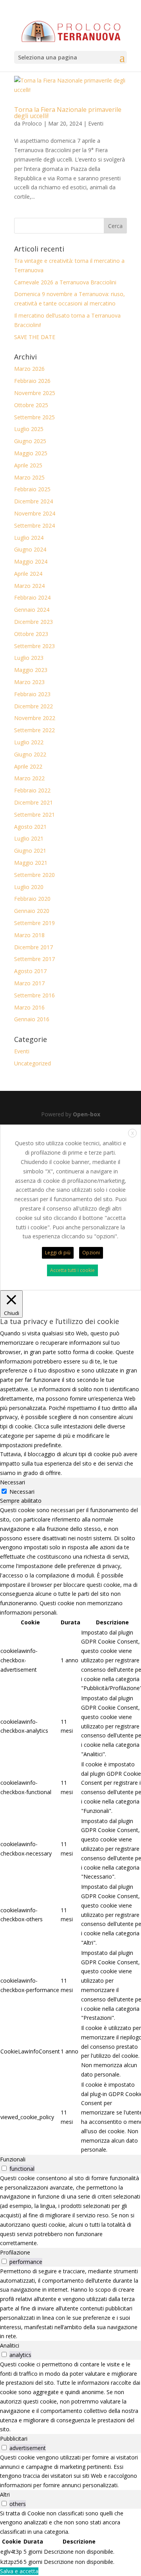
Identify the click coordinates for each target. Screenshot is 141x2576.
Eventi (96, 123)
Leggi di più (58, 1253)
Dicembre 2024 (33, 501)
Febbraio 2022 (32, 790)
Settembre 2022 (34, 730)
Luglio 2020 (29, 887)
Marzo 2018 (29, 935)
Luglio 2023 (29, 658)
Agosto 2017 (30, 971)
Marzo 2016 (29, 1007)
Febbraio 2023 (32, 694)
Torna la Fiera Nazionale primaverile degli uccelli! (68, 113)
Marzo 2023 (29, 682)
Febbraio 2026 (32, 381)
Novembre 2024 (35, 513)
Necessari (22, 1492)
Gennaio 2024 (32, 610)
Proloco (32, 123)
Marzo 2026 (29, 369)
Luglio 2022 (29, 742)
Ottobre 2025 (31, 405)
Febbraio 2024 (32, 597)
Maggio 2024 (31, 561)
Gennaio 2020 (32, 911)
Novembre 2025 (35, 393)
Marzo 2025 (29, 477)
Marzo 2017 (29, 983)
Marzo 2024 (29, 586)
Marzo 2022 (29, 778)
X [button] (133, 1133)
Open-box (87, 1114)
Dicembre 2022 (33, 706)
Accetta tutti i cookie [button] (72, 1270)
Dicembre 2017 (33, 947)
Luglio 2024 (29, 538)
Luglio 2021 (29, 838)
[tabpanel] (70, 1830)
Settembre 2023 (34, 646)
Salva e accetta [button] (19, 2571)
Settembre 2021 (34, 815)
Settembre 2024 (34, 525)
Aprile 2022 (28, 766)
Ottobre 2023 (31, 634)
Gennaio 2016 (32, 1019)
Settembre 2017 (34, 959)
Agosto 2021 (30, 827)
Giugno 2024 (30, 549)
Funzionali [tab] (13, 2159)
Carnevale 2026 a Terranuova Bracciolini (65, 282)
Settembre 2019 (34, 923)
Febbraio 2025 (32, 489)
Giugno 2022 (30, 754)
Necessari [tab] (13, 1482)
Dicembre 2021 (33, 802)
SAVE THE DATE (35, 337)
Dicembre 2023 (33, 622)
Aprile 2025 (28, 465)
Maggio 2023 (31, 670)
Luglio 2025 (29, 429)
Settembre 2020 (34, 875)
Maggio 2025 (31, 453)
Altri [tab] (5, 2494)
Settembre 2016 (34, 995)
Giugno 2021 (30, 851)
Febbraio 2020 (32, 899)
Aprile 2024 (28, 574)
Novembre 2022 (35, 718)
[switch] (4, 2168)
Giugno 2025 (30, 441)
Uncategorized (33, 1063)
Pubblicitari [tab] (14, 2439)
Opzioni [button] (91, 1253)
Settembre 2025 (34, 417)
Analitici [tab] (10, 2345)
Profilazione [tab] (15, 2252)
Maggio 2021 (31, 863)
